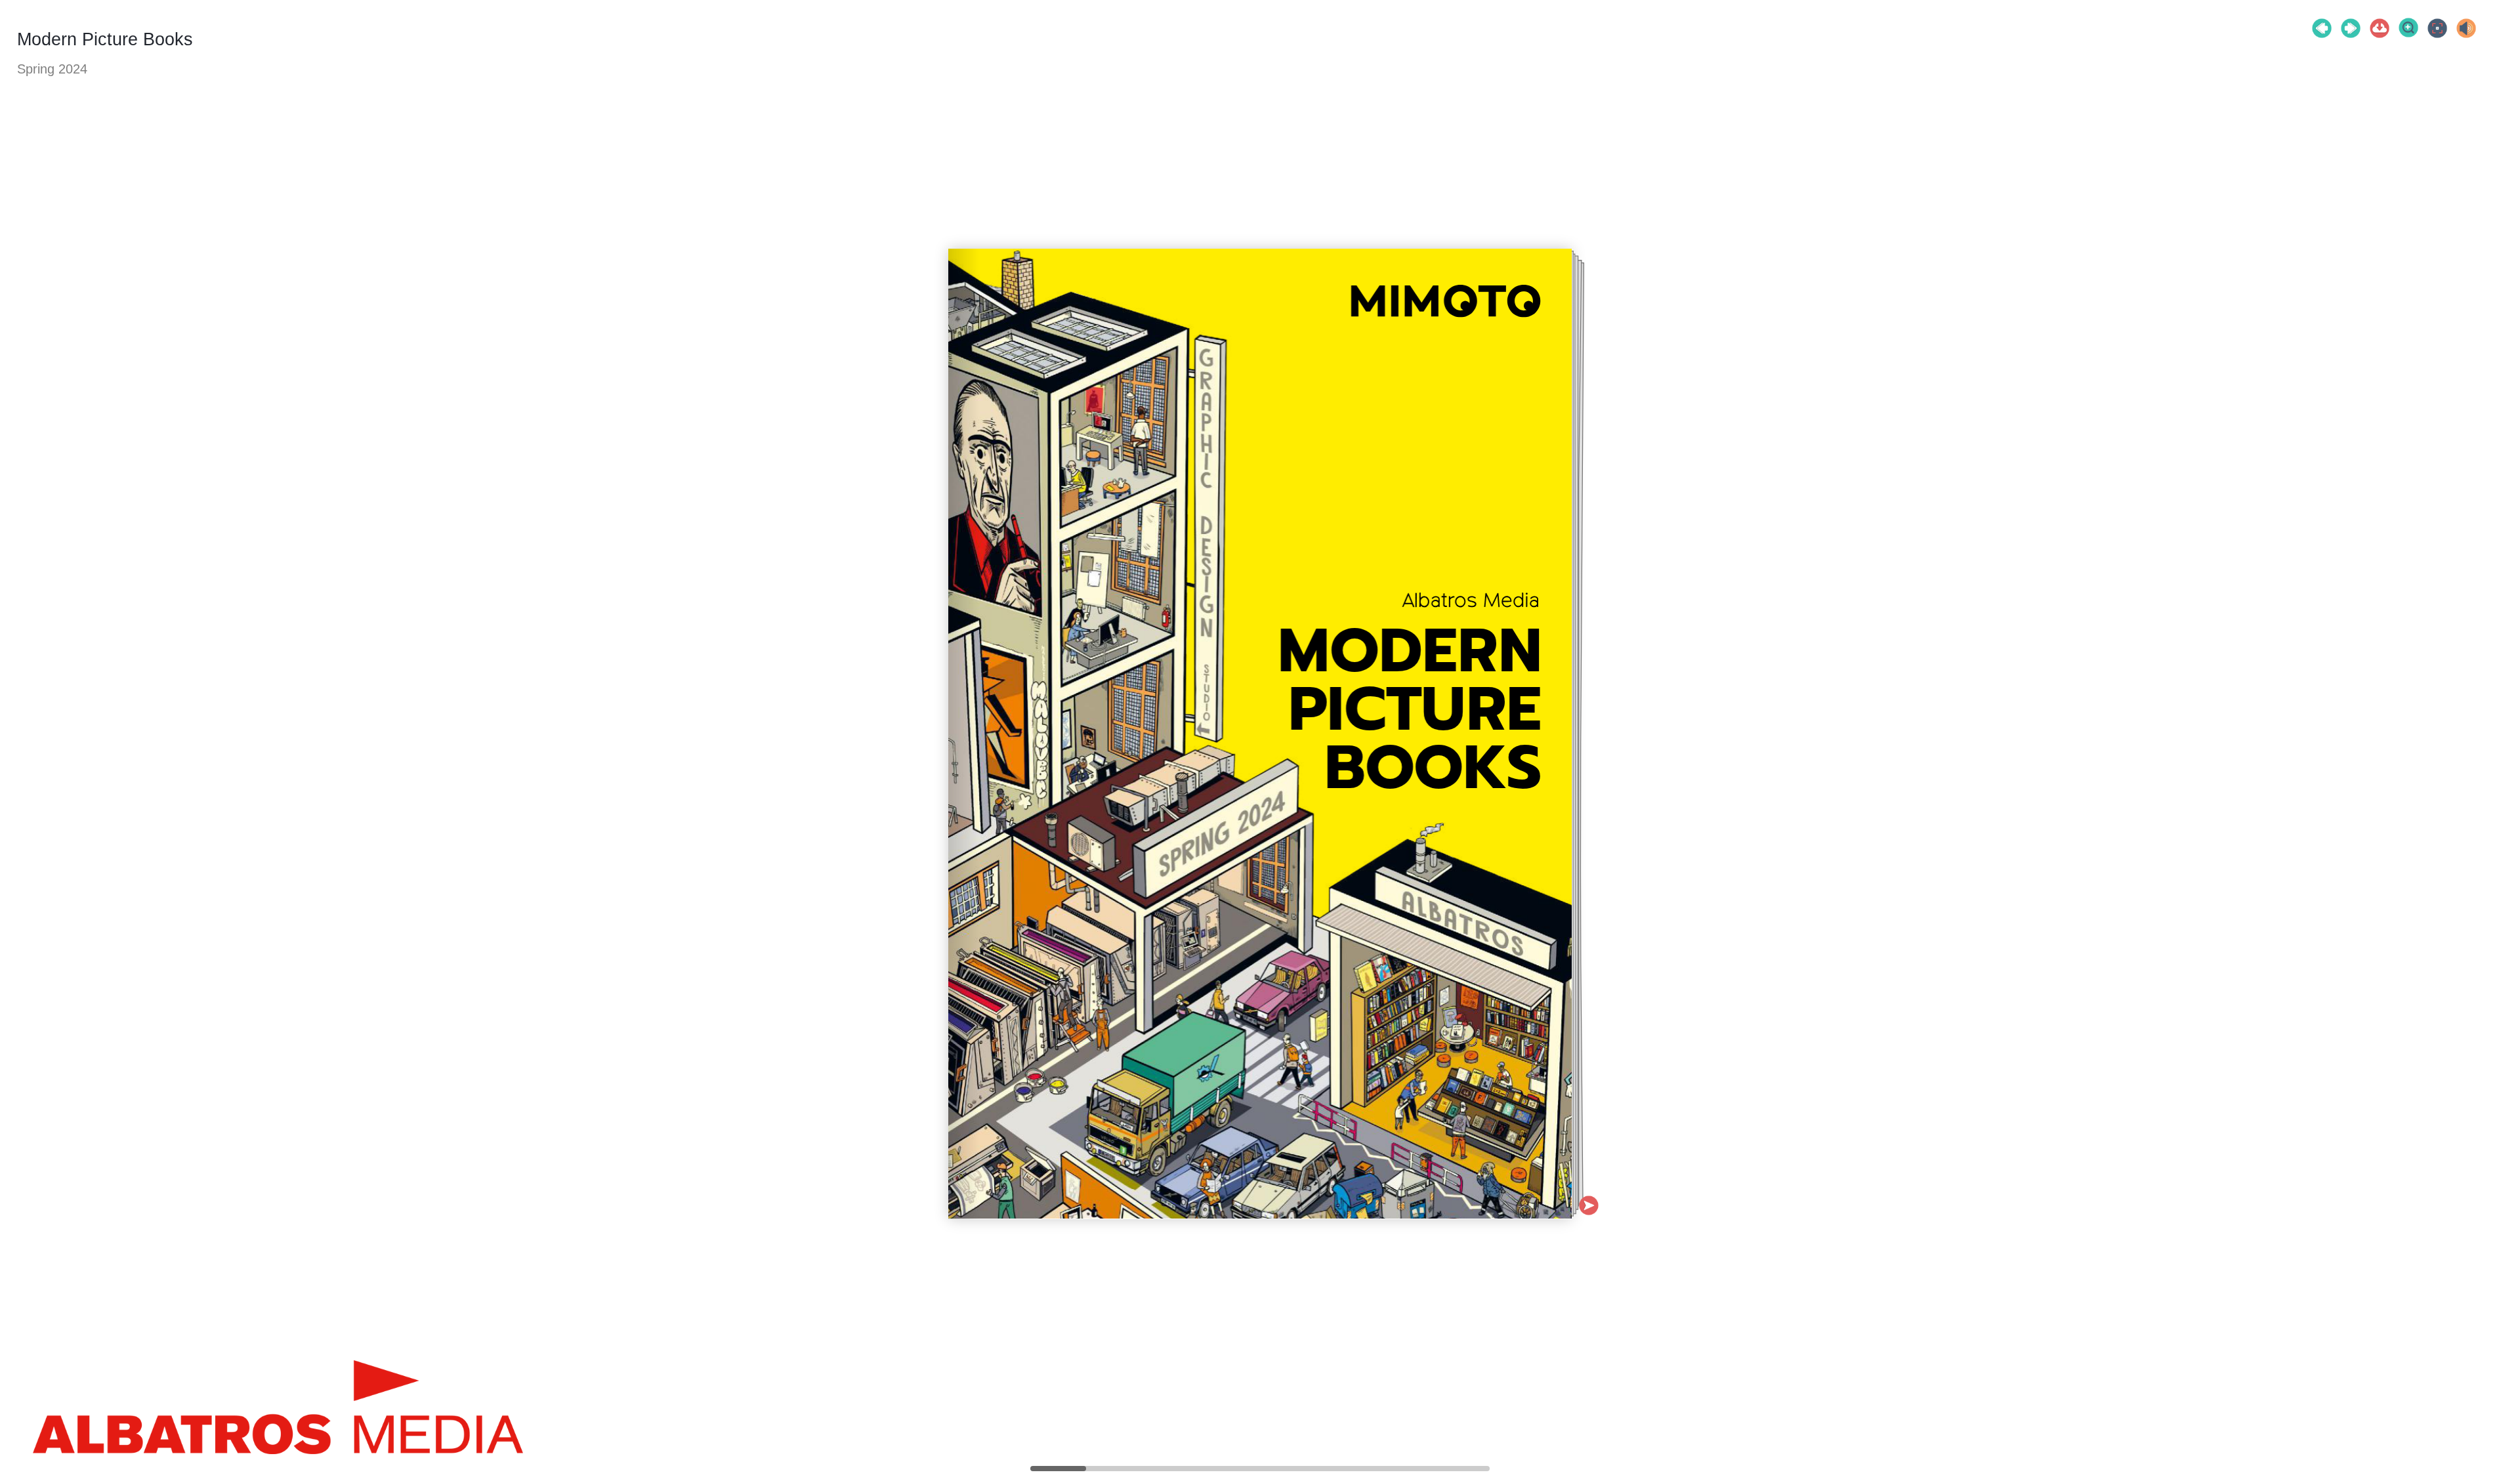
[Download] (2380, 28)
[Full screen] (2437, 28)
